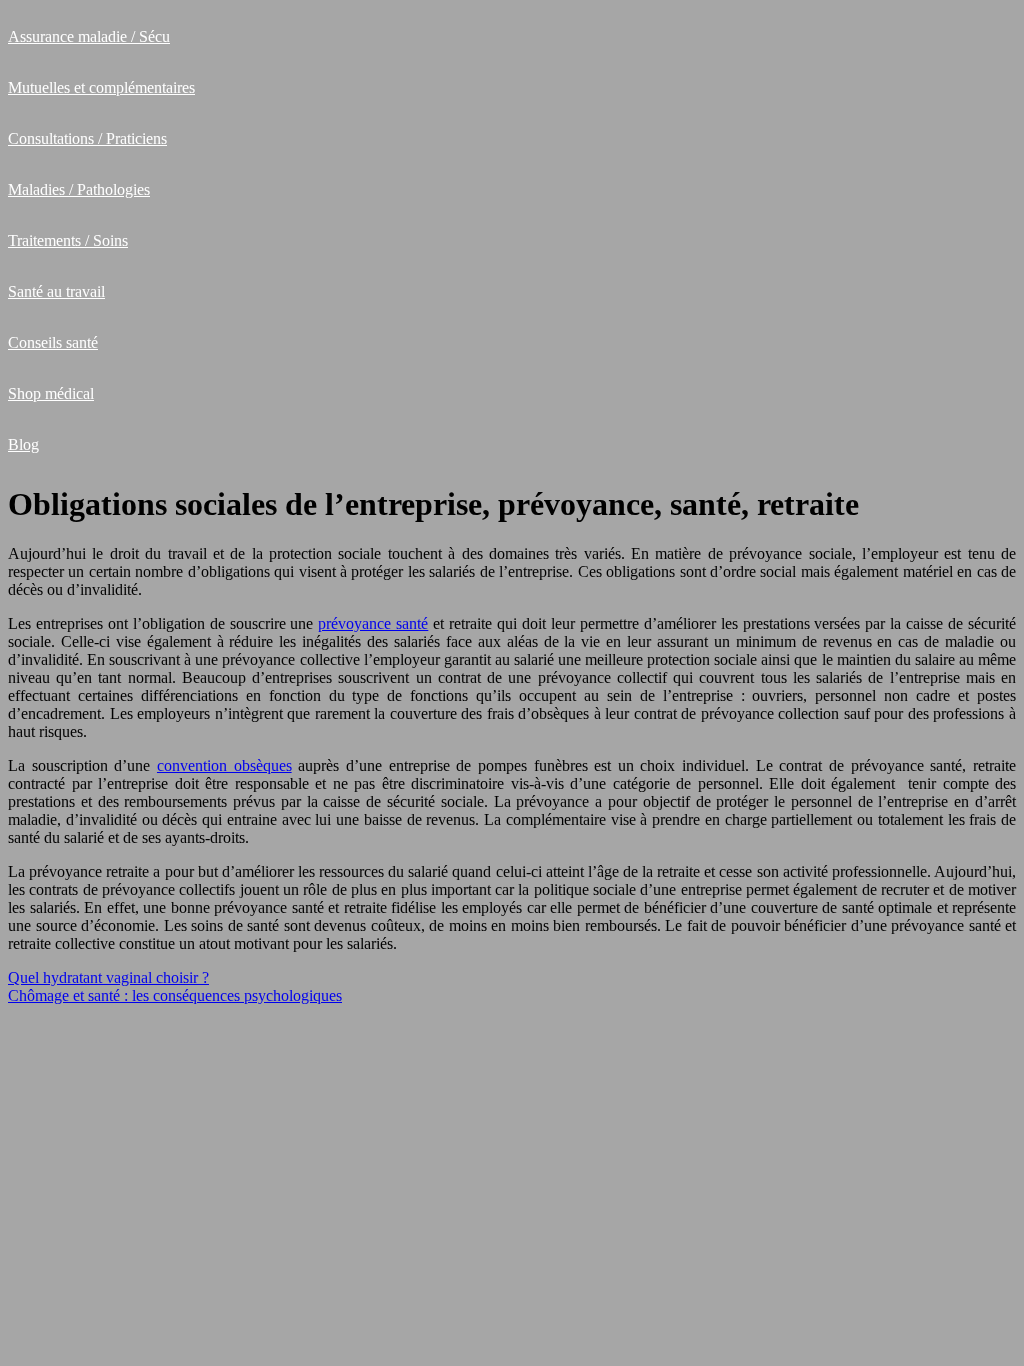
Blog (23, 444)
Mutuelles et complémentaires (101, 87)
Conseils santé (53, 342)
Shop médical (51, 393)
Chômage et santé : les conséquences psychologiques (175, 995)
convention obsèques (224, 765)
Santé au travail (56, 291)
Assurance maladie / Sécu (89, 36)
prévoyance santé (373, 623)
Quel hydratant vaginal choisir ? (108, 977)
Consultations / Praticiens (87, 138)
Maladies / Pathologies (79, 189)
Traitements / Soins (68, 240)
